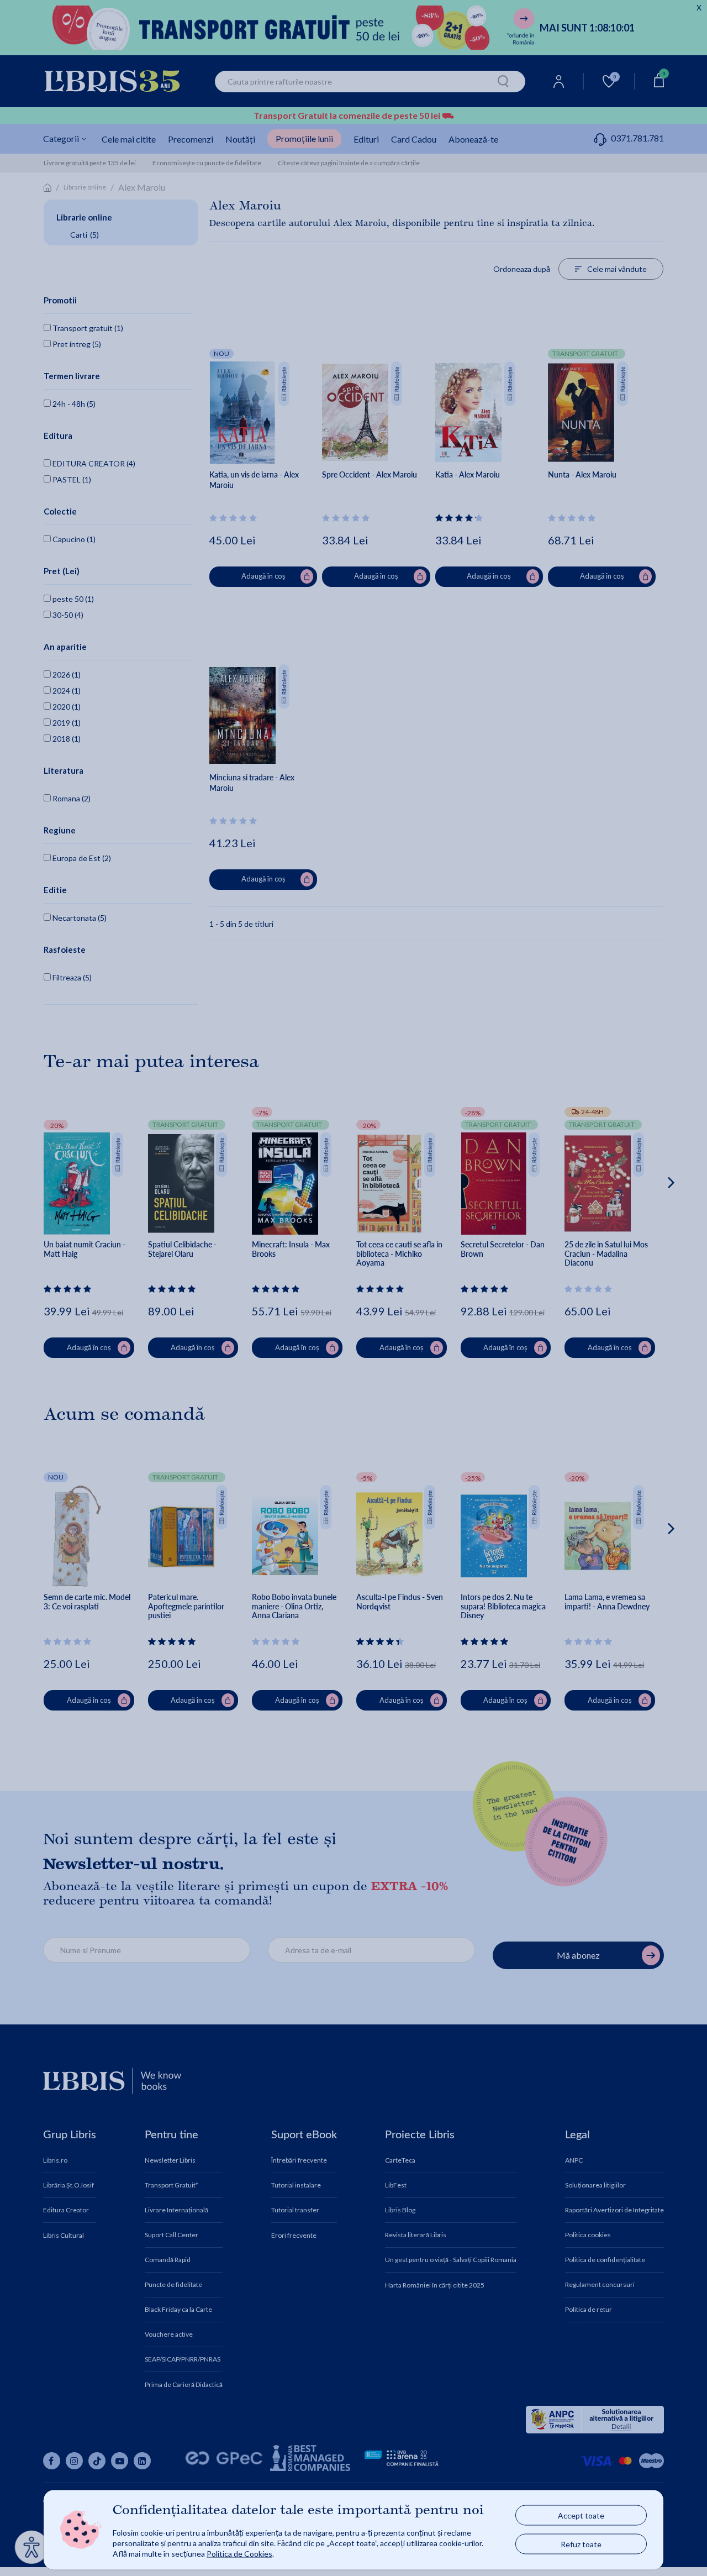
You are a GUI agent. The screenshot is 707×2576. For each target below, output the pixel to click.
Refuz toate (581, 2544)
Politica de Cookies (239, 2553)
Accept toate (581, 2515)
